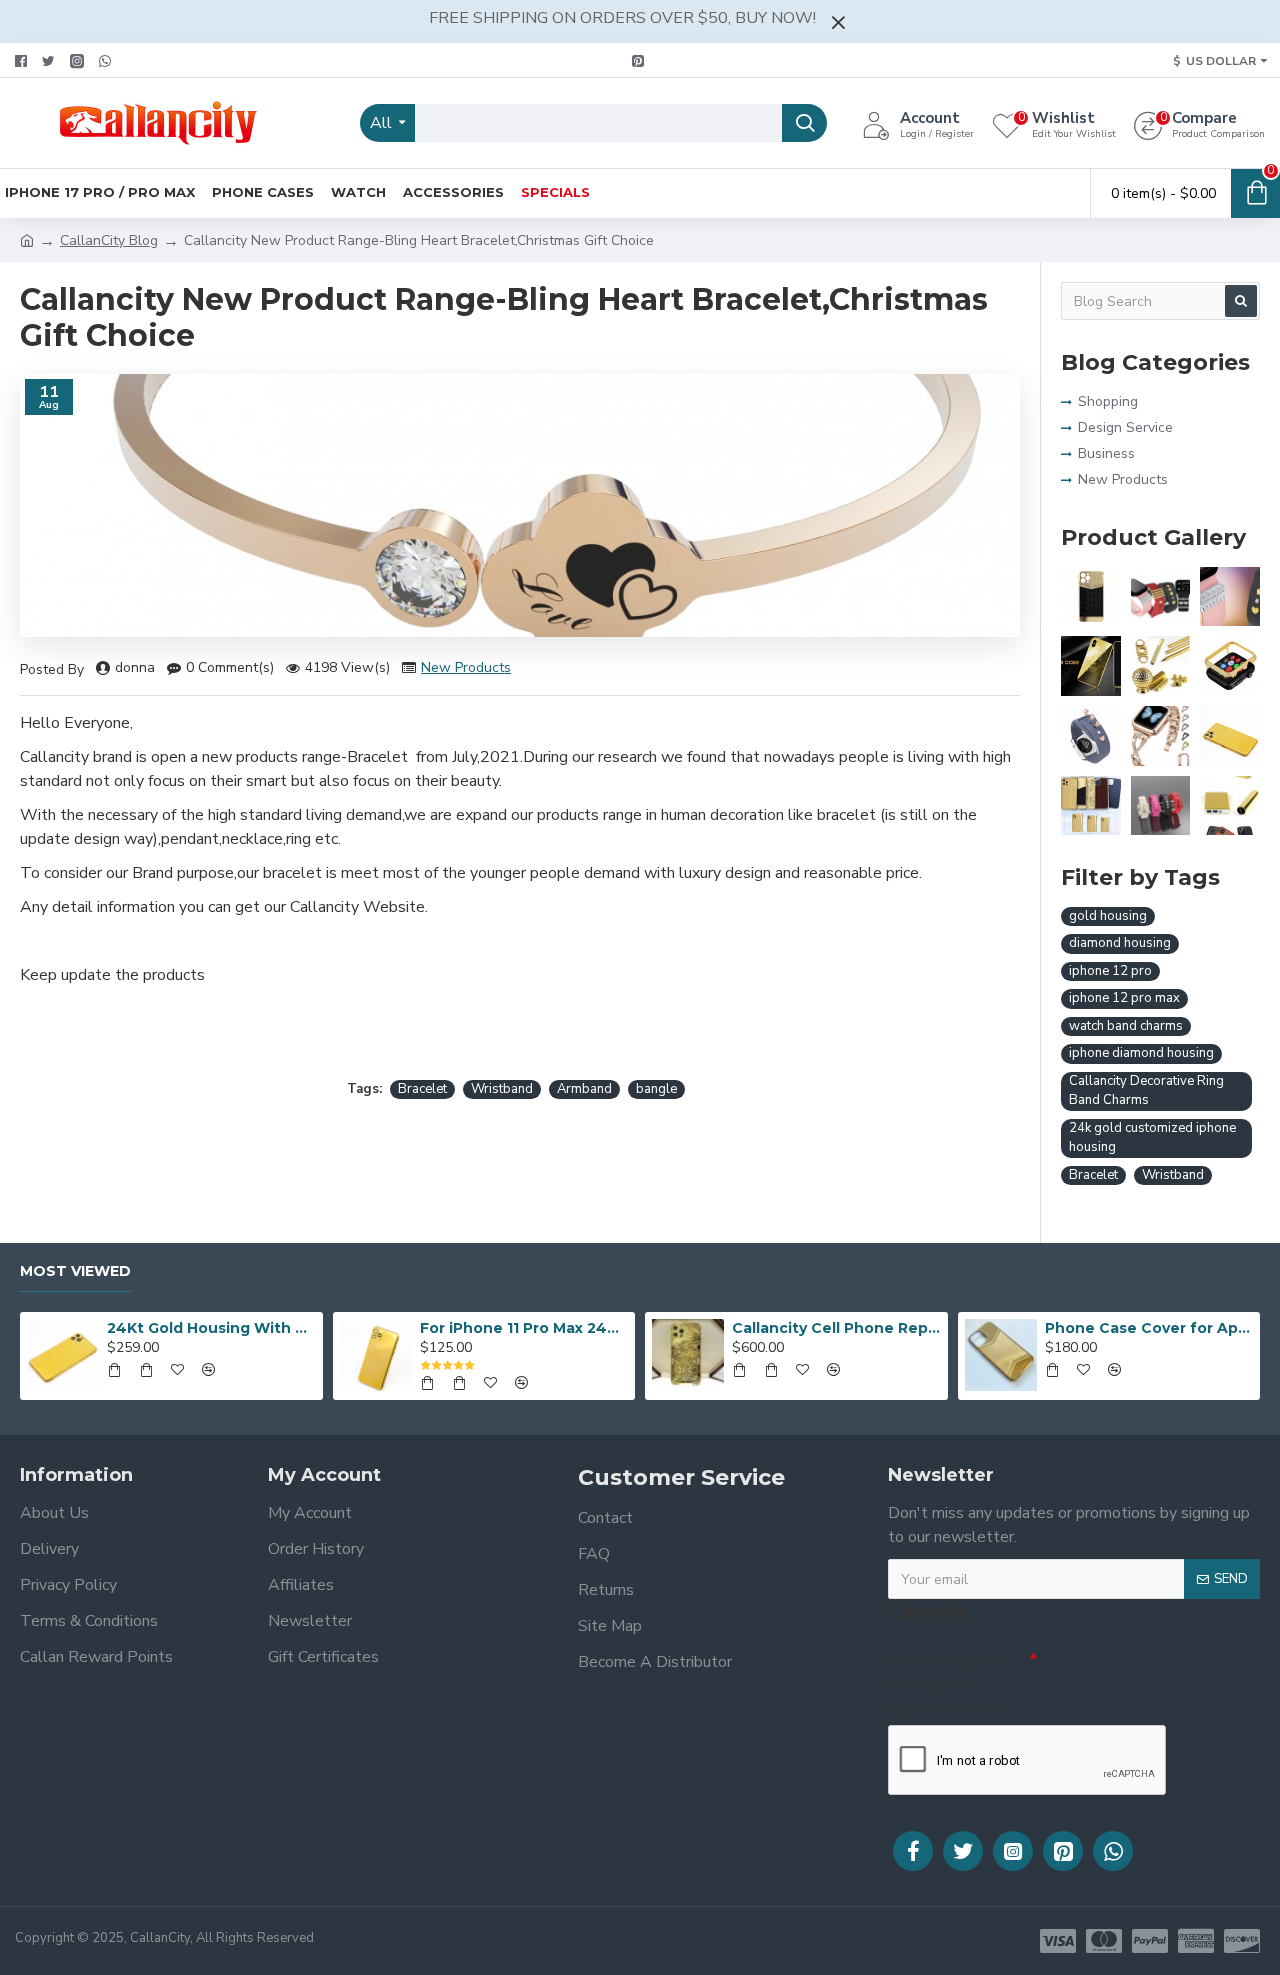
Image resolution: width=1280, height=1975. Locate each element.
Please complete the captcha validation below (949, 1684)
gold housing (1108, 916)
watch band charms (1126, 1026)
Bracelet (422, 1089)
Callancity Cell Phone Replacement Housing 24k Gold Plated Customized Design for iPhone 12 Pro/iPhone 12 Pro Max (836, 1328)
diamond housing (1120, 943)
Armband (584, 1089)
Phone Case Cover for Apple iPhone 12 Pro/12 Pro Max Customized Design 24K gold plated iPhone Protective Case (1149, 1328)
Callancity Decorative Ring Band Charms (1146, 1091)
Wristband (502, 1089)
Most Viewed (75, 1271)
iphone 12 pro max (1124, 998)
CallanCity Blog (109, 240)
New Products (466, 667)
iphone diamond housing (1141, 1053)
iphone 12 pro (1110, 971)
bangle (656, 1089)
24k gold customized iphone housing (1152, 1138)
